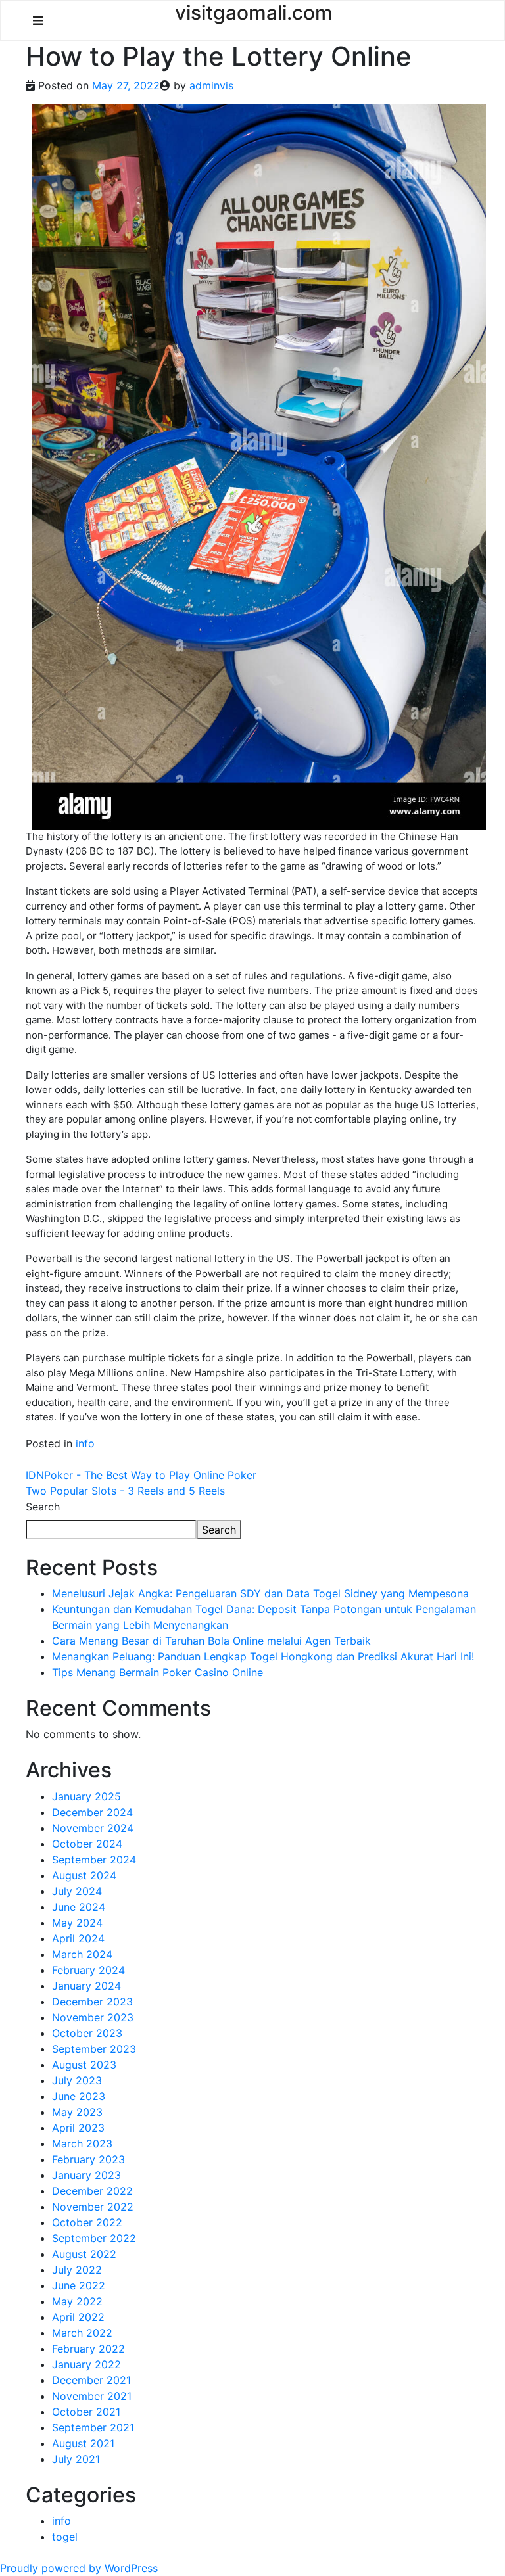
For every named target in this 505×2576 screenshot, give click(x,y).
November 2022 (93, 2207)
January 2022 (86, 2364)
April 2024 (78, 1938)
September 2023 (94, 2049)
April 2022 (78, 2317)
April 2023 (78, 2128)
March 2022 (82, 2333)
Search (43, 1507)
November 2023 (93, 2017)
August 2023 (84, 2065)
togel (65, 2537)
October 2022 (87, 2222)
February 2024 (88, 1970)
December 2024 (92, 1812)
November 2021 (92, 2396)
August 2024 (84, 1875)
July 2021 (76, 2459)
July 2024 (77, 1891)
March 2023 (82, 2143)
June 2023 (79, 2096)
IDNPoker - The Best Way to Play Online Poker (141, 1475)
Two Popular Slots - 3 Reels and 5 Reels (125, 1491)
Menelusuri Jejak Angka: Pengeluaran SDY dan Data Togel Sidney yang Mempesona (260, 1593)
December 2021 (91, 2380)
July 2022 (77, 2270)
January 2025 (86, 1796)
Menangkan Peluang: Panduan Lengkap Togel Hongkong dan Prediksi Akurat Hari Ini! (263, 1656)
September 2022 (94, 2238)
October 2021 (86, 2412)
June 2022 (79, 2285)
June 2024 (79, 1907)
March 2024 (82, 1954)
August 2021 (83, 2443)
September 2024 (94, 1860)
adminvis (211, 85)
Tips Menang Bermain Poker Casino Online (157, 1672)
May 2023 (77, 2112)
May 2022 (77, 2301)
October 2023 (87, 2033)
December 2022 (92, 2191)
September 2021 (93, 2427)
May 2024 (77, 1923)
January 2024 (86, 1986)
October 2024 (87, 1844)
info (85, 1443)
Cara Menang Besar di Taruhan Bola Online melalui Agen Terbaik (211, 1641)
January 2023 (86, 2175)
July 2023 (77, 2080)
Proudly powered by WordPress (79, 2568)
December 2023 (92, 2002)
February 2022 (88, 2349)
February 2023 (88, 2159)
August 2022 (84, 2254)
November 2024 (93, 1828)
